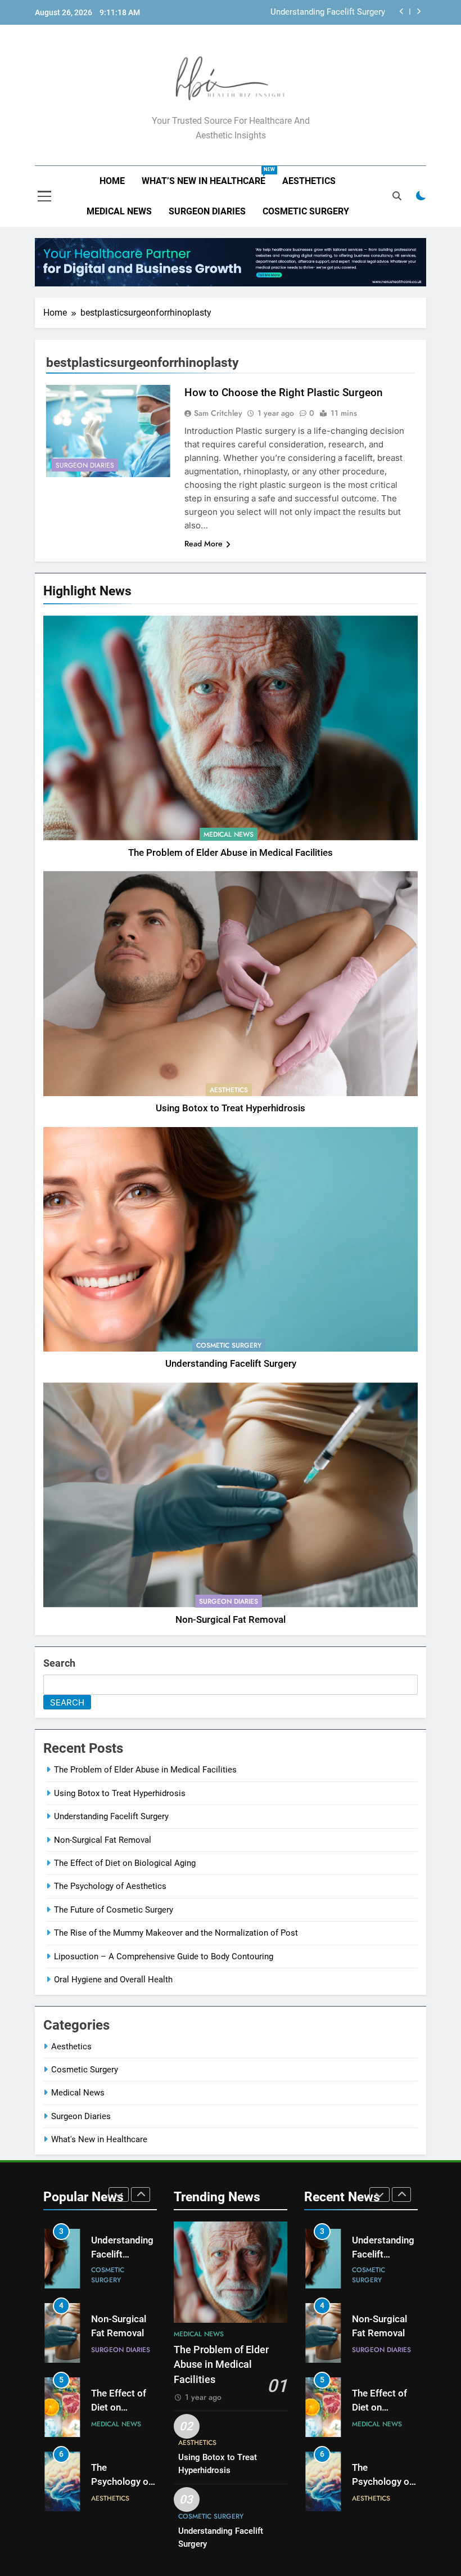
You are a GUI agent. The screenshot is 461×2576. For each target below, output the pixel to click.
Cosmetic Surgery (306, 211)
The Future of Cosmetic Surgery (114, 1910)
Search (59, 1663)
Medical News (119, 211)
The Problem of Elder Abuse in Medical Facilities (231, 853)
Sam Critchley (218, 413)
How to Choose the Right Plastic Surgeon (284, 392)
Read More (204, 544)
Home (112, 181)
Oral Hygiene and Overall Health (113, 1980)
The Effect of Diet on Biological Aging (125, 1863)
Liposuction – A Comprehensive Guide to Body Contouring (164, 1956)
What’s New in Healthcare (208, 176)
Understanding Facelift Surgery (328, 12)
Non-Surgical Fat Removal (231, 1620)
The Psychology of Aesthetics (110, 1886)
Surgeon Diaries (207, 211)
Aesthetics (309, 181)
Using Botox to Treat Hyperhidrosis (231, 1108)
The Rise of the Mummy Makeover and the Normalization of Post (176, 1933)
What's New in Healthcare (99, 2139)
